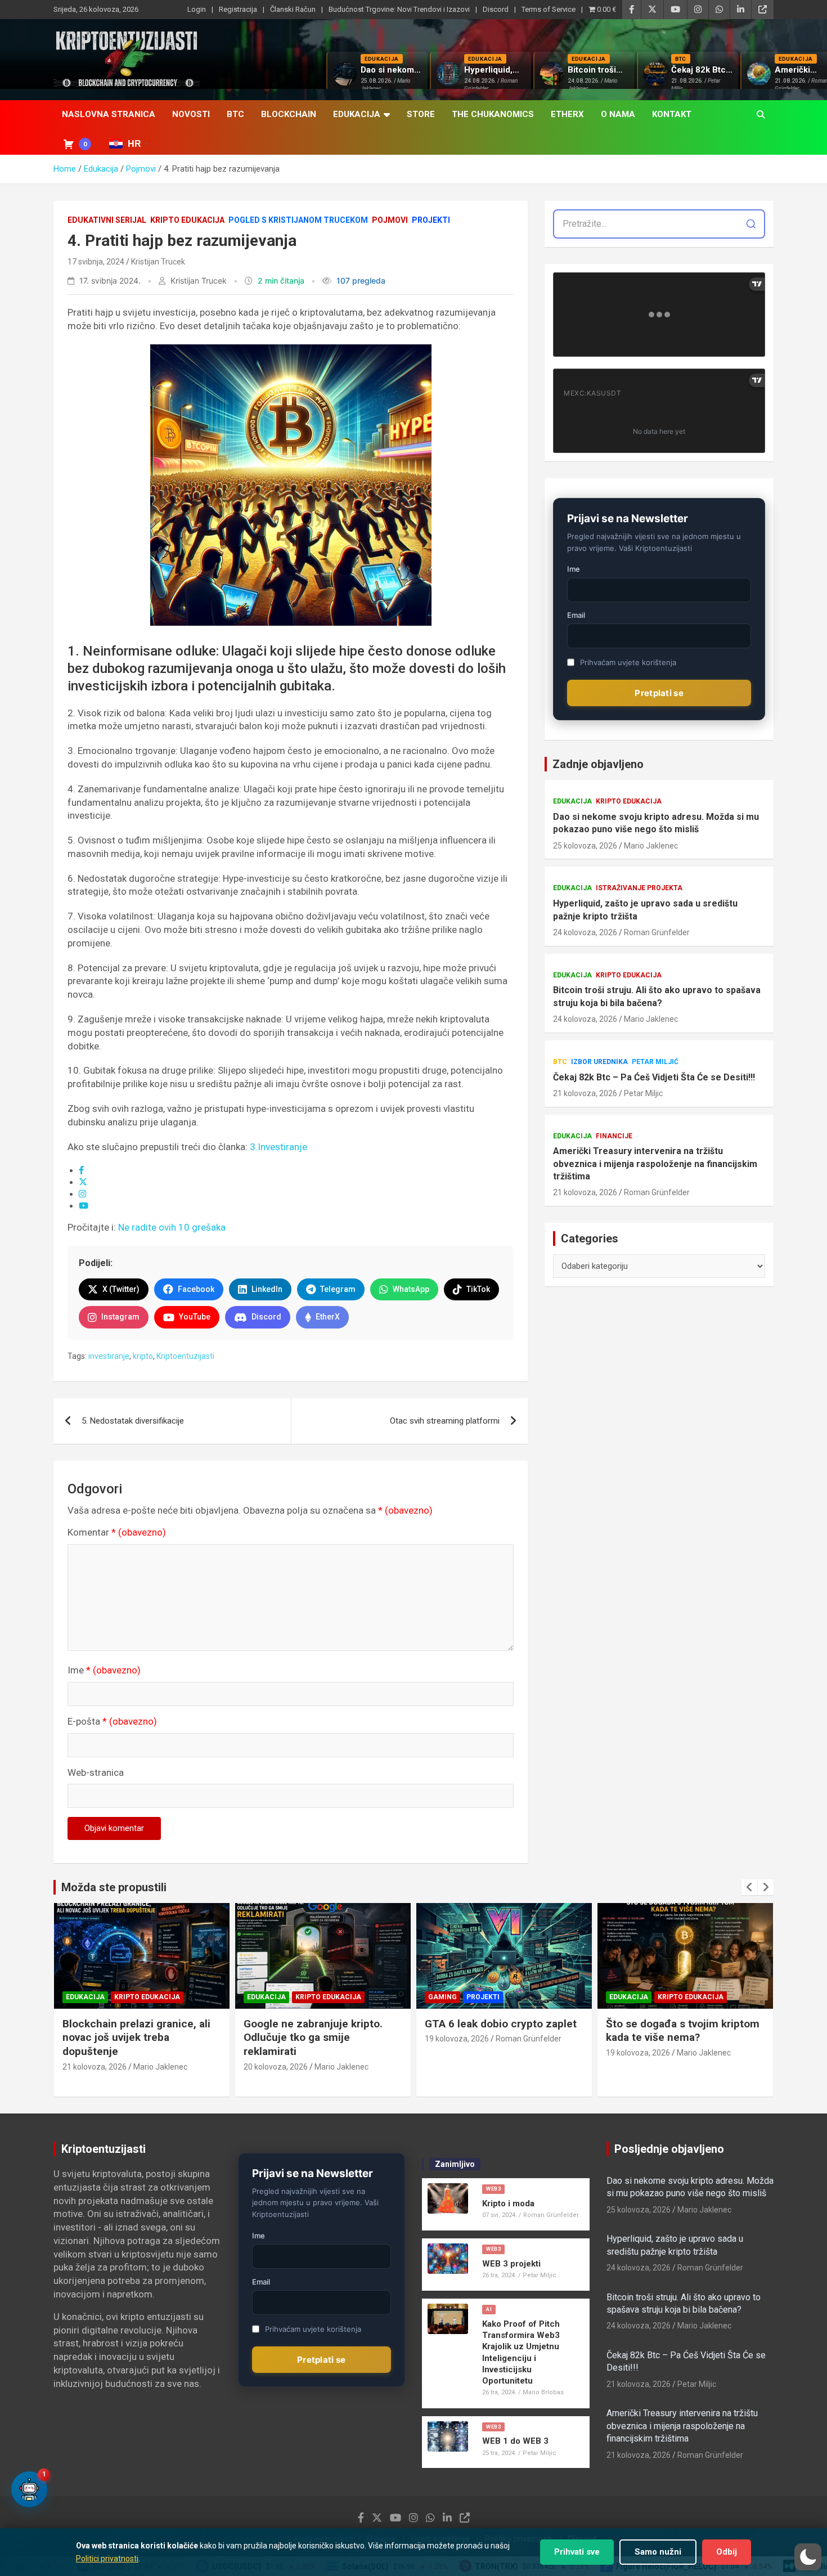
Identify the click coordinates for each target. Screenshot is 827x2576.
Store (421, 114)
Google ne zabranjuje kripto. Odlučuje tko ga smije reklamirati (132, 2038)
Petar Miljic (643, 1093)
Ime (104, 1670)
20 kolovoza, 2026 (95, 2067)
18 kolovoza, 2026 (638, 2053)
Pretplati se (659, 693)
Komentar (117, 1532)
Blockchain (289, 114)
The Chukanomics (493, 114)
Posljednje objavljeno (669, 2149)
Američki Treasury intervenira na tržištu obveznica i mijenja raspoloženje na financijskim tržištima (655, 1164)
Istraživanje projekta (639, 888)
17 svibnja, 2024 (96, 262)
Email (576, 615)
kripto (143, 1356)
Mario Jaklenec (651, 846)
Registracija (238, 9)
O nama (618, 114)
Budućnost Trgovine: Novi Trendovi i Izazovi (399, 9)
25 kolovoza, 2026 (585, 846)
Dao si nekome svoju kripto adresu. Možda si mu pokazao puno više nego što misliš (656, 823)
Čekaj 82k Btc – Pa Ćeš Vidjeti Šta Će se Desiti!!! (654, 1077)
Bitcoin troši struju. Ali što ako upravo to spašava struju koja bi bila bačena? (657, 996)
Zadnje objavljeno (598, 764)
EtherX (567, 114)
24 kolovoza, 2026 (585, 932)
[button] (808, 2557)
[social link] (81, 1170)
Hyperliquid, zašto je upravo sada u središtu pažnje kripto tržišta (645, 910)
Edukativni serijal (107, 220)
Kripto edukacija (187, 220)
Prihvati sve (577, 2552)
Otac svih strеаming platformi (445, 1421)
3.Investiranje (278, 1147)
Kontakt (672, 114)
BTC (235, 114)
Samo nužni (658, 2552)
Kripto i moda (508, 2203)
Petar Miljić (655, 1062)
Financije (614, 1136)
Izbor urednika (599, 1062)
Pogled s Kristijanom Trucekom (298, 220)
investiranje (109, 1356)
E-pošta (112, 1721)
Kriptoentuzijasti (185, 1356)
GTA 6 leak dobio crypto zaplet (320, 2024)
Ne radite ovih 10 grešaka (172, 1227)
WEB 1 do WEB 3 (515, 2441)
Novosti (191, 114)
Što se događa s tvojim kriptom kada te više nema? (502, 2031)
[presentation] (749, 1887)
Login (197, 9)
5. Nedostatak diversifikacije (133, 1421)
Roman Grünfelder (657, 932)
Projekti (431, 220)
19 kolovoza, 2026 (276, 2039)
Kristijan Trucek (158, 262)
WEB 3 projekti (511, 2264)
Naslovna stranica (109, 114)
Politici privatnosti (107, 2559)
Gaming (261, 1997)
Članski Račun (293, 9)
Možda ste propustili (114, 1887)
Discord (496, 9)
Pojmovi (390, 220)
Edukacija (357, 114)
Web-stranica (96, 1772)
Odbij (727, 2552)
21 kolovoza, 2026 (585, 1093)
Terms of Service (549, 9)
